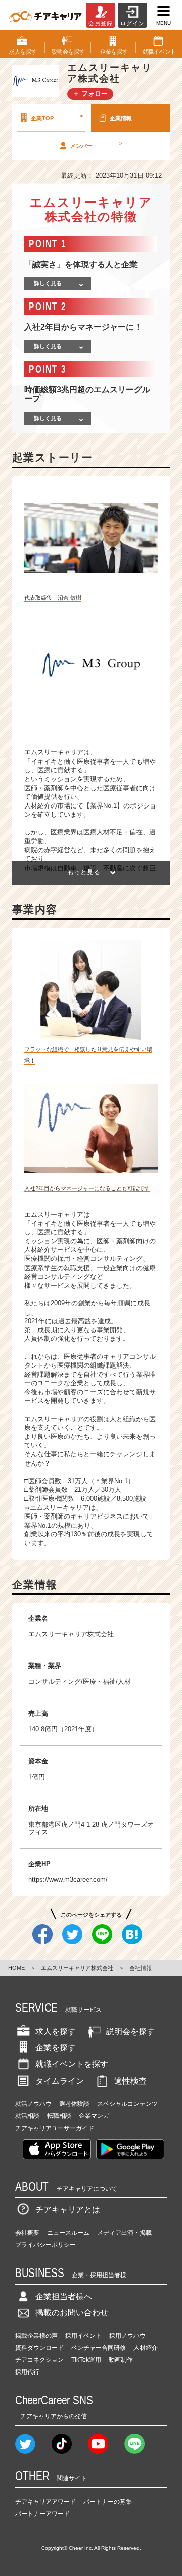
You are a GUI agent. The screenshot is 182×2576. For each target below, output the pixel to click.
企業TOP (57, 117)
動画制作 (121, 2360)
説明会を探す (130, 2031)
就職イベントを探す (72, 2064)
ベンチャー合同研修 (99, 2348)
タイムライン (60, 2081)
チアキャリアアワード (45, 2502)
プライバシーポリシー (45, 2245)
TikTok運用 (86, 2360)
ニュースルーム (68, 2233)
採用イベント (83, 2336)
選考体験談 (74, 2104)
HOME (16, 1968)
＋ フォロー (90, 94)
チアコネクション (39, 2360)
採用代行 (27, 2372)
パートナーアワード (42, 2514)
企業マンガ (94, 2116)
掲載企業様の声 (36, 2336)
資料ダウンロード (39, 2348)
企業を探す (56, 2048)
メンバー (96, 144)
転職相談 (59, 2116)
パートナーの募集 (108, 2502)
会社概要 (27, 2233)
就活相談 (27, 2116)
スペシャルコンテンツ (127, 2104)
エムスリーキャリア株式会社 (77, 1968)
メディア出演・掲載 (124, 2233)
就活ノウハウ (33, 2104)
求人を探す (56, 2031)
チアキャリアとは (68, 2210)
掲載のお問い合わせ (72, 2313)
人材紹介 (146, 2348)
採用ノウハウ (127, 2336)
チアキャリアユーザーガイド (55, 2128)
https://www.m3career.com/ (68, 1879)
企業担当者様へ (64, 2296)
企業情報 (121, 118)
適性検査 (130, 2081)
